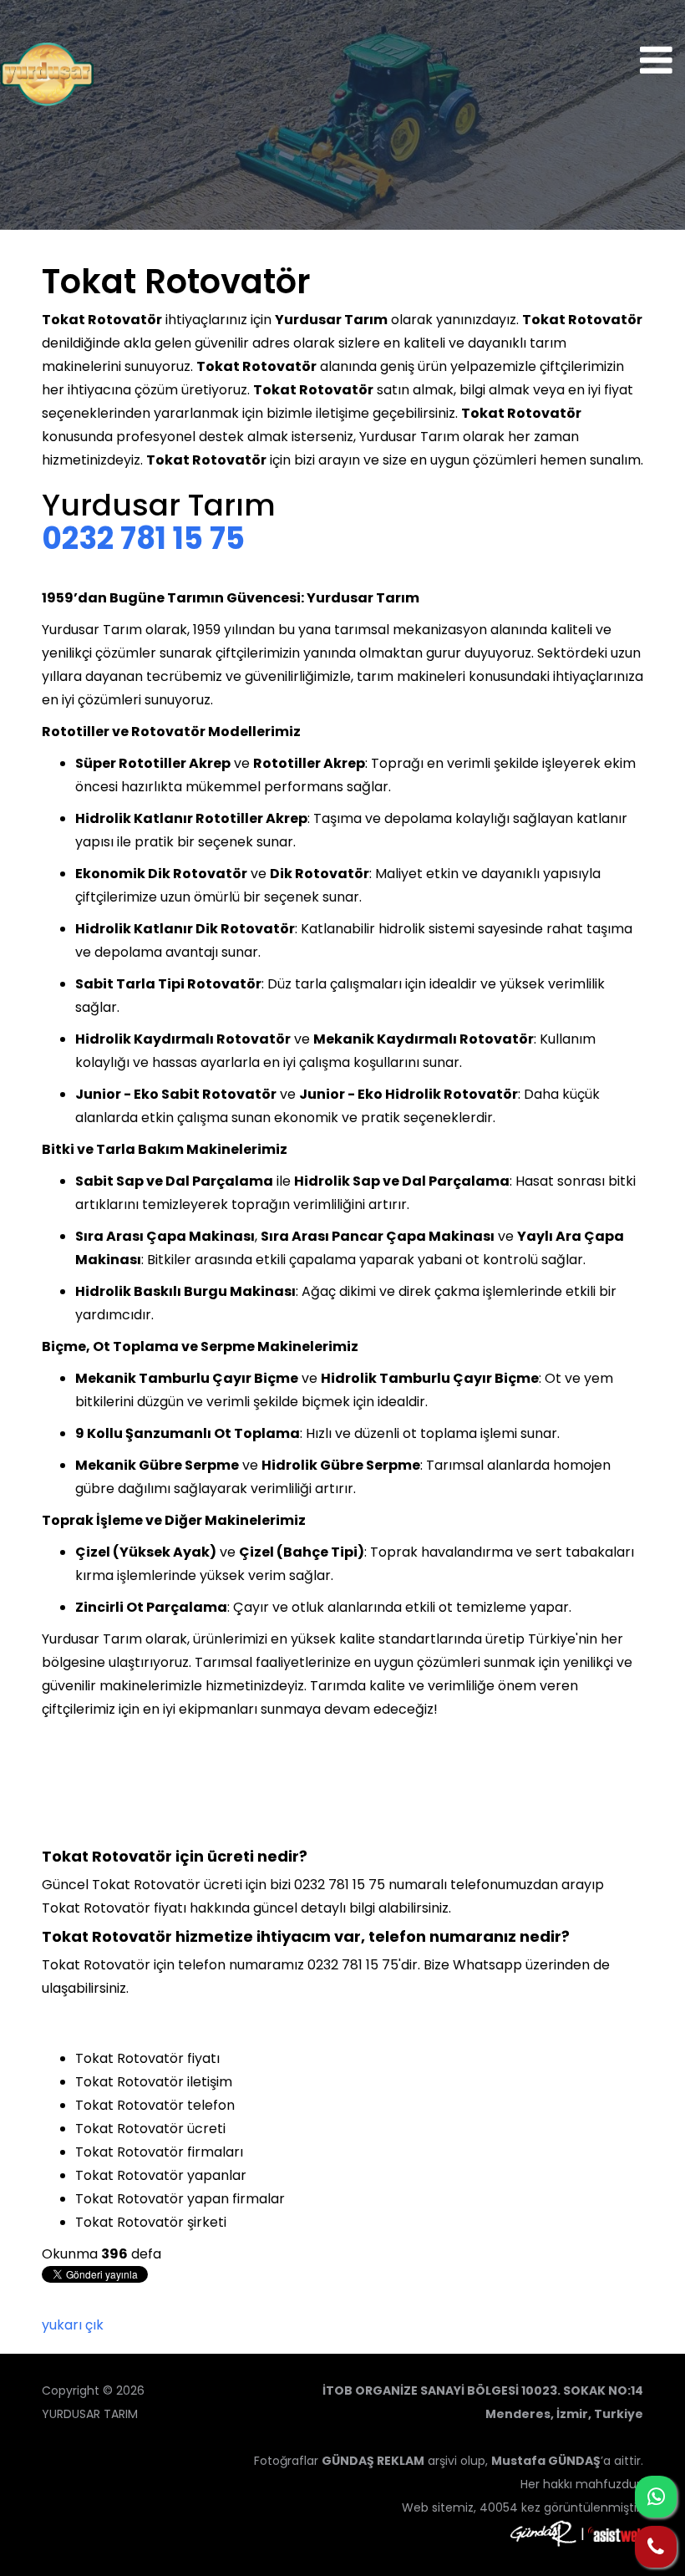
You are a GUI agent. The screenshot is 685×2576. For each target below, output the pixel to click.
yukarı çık (73, 2325)
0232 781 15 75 (143, 539)
